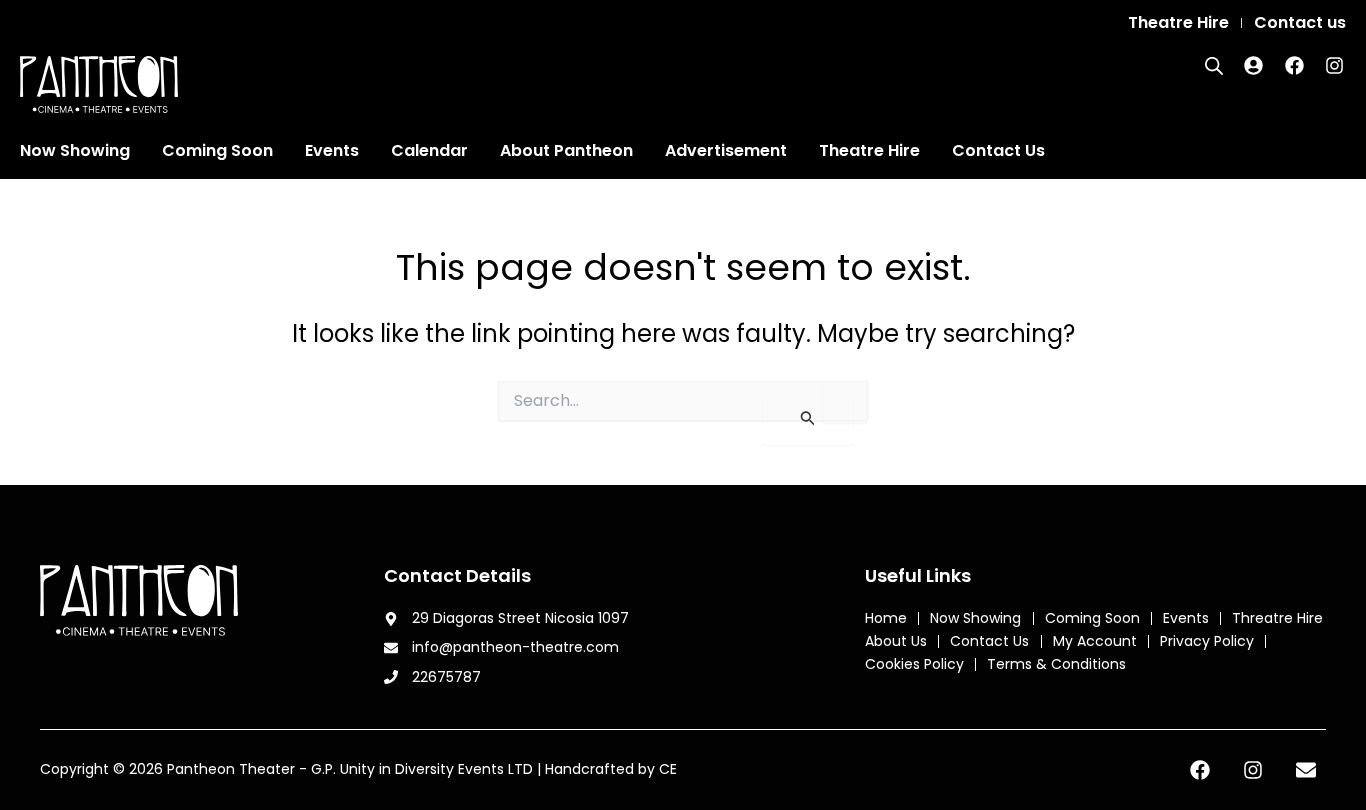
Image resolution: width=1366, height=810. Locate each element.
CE (668, 769)
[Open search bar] (1214, 66)
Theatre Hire (869, 150)
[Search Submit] (808, 418)
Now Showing (75, 150)
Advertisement (726, 150)
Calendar (429, 150)
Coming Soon (217, 150)
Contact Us (998, 150)
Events (332, 150)
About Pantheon (566, 150)
